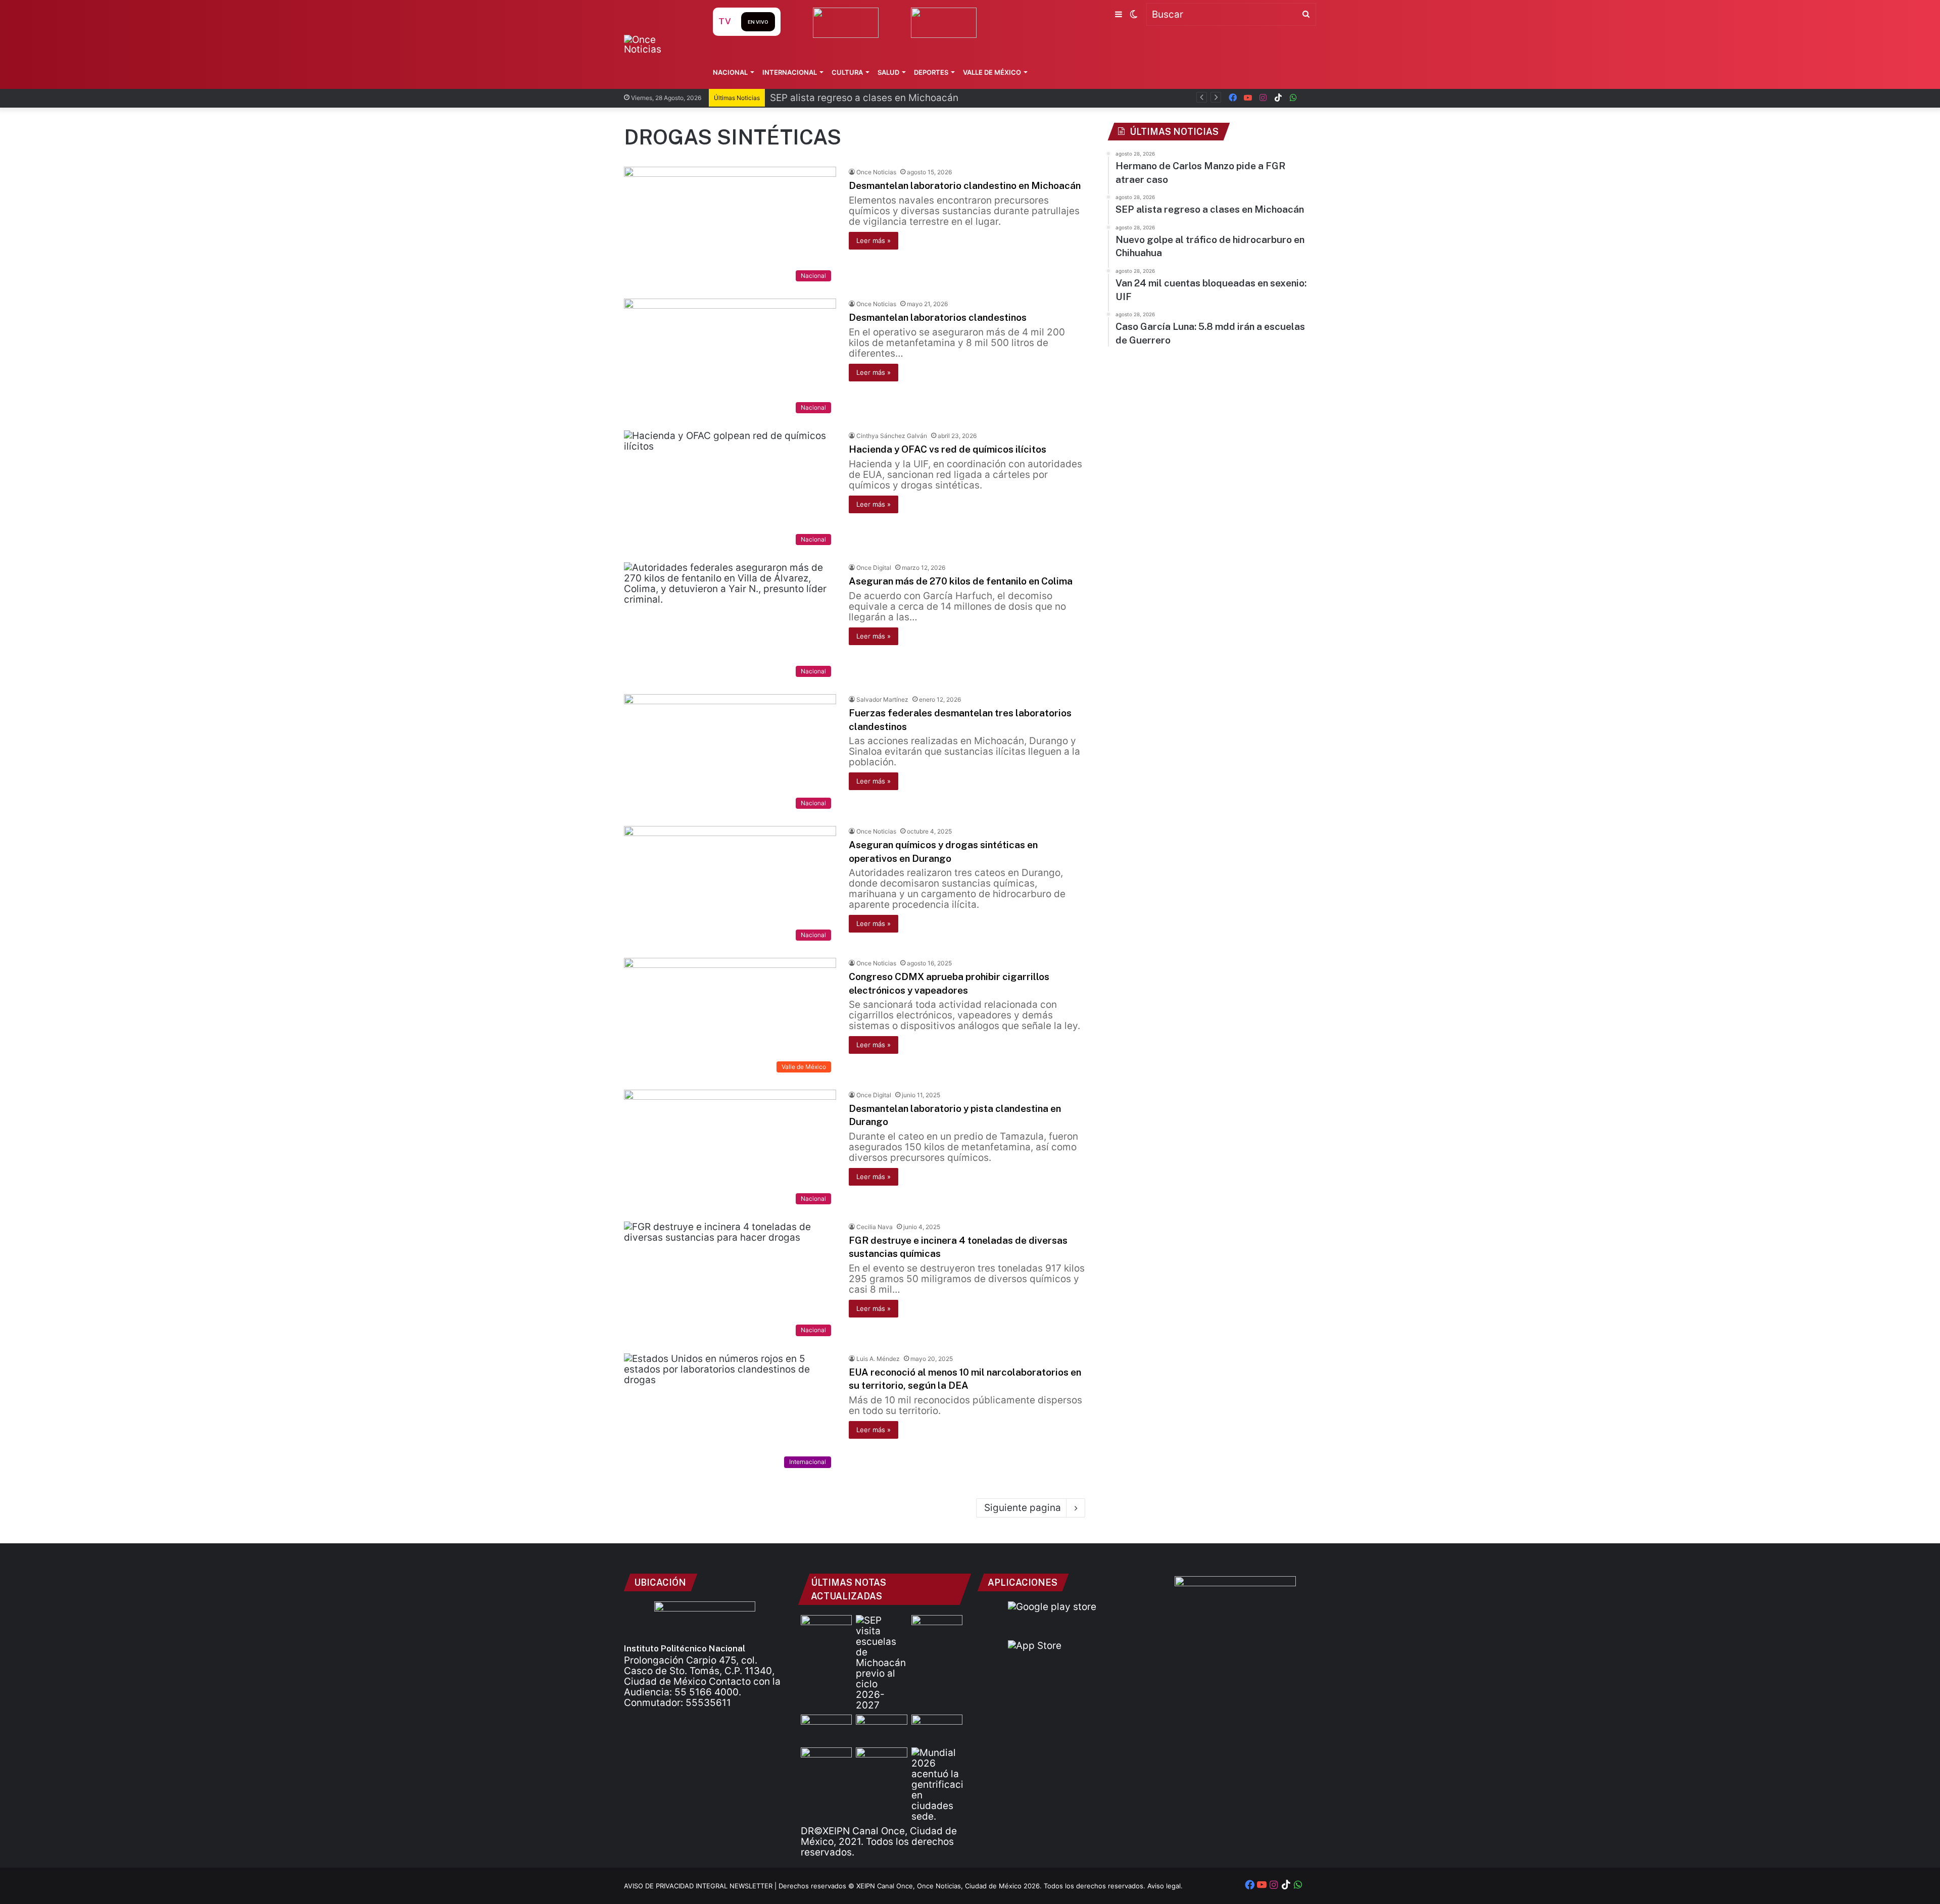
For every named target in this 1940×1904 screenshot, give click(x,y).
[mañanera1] (826, 1729)
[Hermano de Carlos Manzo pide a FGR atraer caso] (826, 1629)
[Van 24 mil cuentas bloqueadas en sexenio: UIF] (937, 1729)
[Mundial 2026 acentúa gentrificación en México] (937, 1785)
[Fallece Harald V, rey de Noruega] (881, 1762)
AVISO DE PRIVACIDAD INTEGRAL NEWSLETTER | (701, 1886)
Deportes (931, 72)
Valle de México (992, 72)
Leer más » (874, 240)
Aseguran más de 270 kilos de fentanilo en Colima (961, 581)
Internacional (790, 72)
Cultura (847, 72)
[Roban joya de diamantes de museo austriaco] (937, 1629)
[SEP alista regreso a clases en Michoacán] (881, 1663)
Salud (888, 72)
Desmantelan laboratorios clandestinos (938, 317)
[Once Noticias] (659, 44)
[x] (1308, 98)
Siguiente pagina (1023, 1508)
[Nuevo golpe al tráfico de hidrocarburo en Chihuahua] (881, 1729)
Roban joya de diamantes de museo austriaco (874, 98)
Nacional (730, 72)
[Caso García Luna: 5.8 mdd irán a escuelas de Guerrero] (826, 1762)
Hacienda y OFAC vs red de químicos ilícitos (948, 449)
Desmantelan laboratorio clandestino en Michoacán (965, 185)
